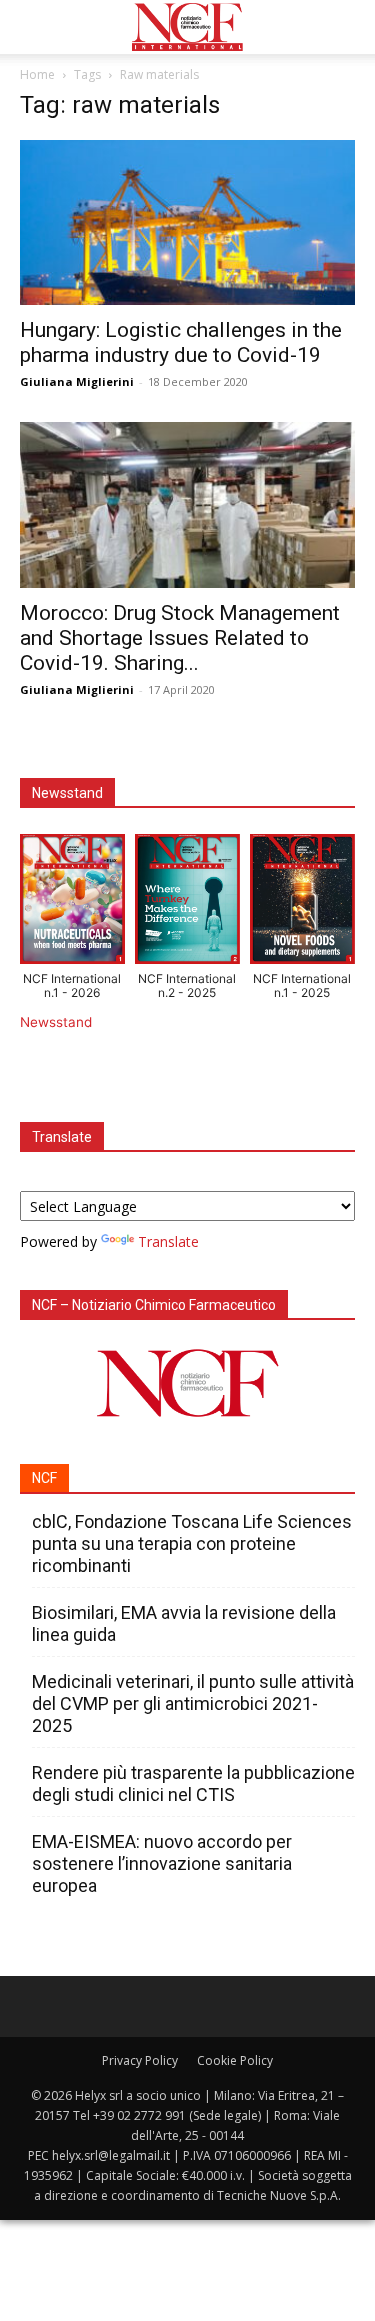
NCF (44, 1478)
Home (37, 74)
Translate (168, 1241)
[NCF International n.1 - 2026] (72, 903)
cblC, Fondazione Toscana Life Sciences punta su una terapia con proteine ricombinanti (192, 1543)
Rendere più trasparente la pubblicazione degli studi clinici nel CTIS (193, 1783)
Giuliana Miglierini (77, 381)
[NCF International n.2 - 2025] (187, 903)
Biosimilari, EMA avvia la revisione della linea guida (184, 1623)
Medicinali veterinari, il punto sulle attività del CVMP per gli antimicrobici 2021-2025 (193, 1703)
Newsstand (56, 1022)
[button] (34, 27)
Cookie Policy (235, 2060)
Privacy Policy (140, 2060)
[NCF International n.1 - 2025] (302, 903)
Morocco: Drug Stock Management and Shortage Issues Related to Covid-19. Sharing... (180, 638)
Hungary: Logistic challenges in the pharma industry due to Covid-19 (181, 342)
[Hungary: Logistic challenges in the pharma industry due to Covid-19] (187, 222)
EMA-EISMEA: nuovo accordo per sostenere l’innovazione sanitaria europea (162, 1863)
